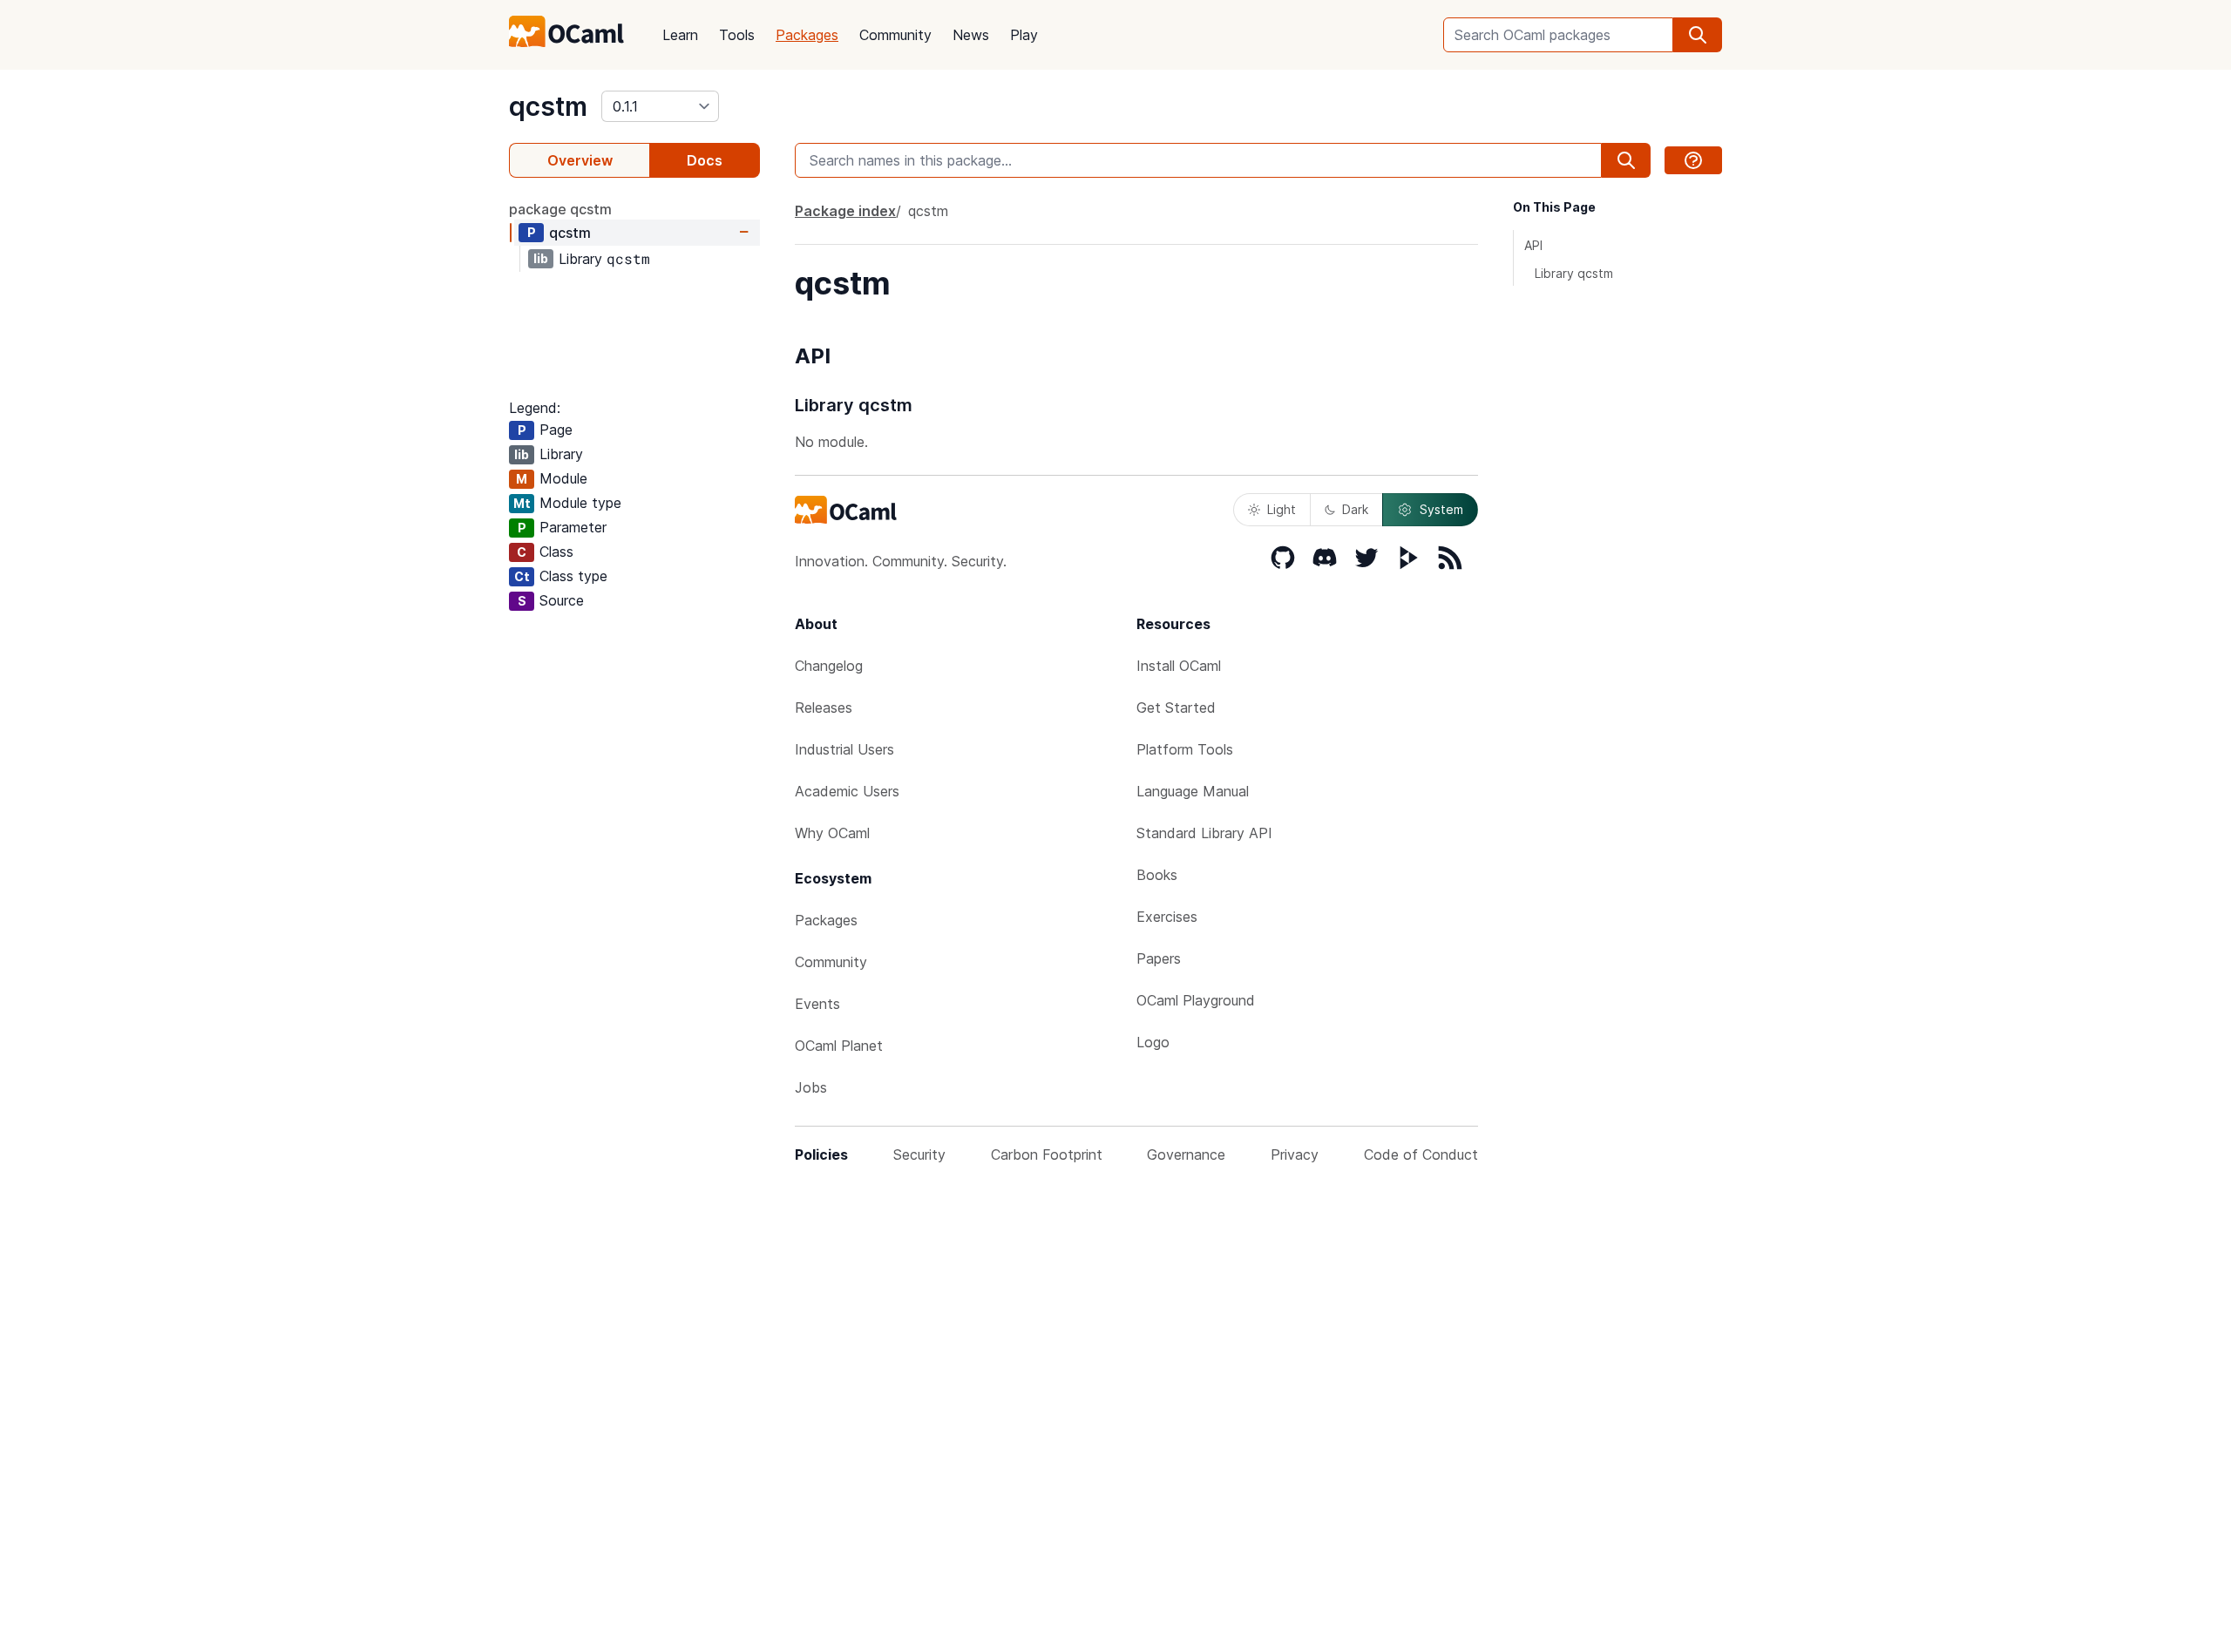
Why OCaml (832, 833)
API (1533, 245)
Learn (680, 35)
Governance (1186, 1154)
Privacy (1295, 1154)
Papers (1159, 958)
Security (919, 1154)
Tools (737, 35)
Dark (1355, 509)
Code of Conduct (1421, 1154)
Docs (705, 160)
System (1441, 509)
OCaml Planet (839, 1046)
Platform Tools (1185, 749)
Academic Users (847, 791)
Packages (807, 35)
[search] (1698, 35)
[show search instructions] (1693, 160)
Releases (824, 708)
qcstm (548, 106)
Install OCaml (1179, 666)
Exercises (1167, 917)
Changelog (829, 666)
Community (895, 35)
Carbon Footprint (1047, 1154)
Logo (1153, 1042)
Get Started (1176, 708)
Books (1157, 875)
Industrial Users (844, 749)
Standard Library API (1204, 833)
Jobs (811, 1087)
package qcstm (560, 209)
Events (817, 1004)
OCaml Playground (1196, 1000)
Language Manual (1193, 791)
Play (1024, 35)
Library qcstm (1574, 273)
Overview (580, 160)
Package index (845, 211)
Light (1282, 509)
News (971, 35)
